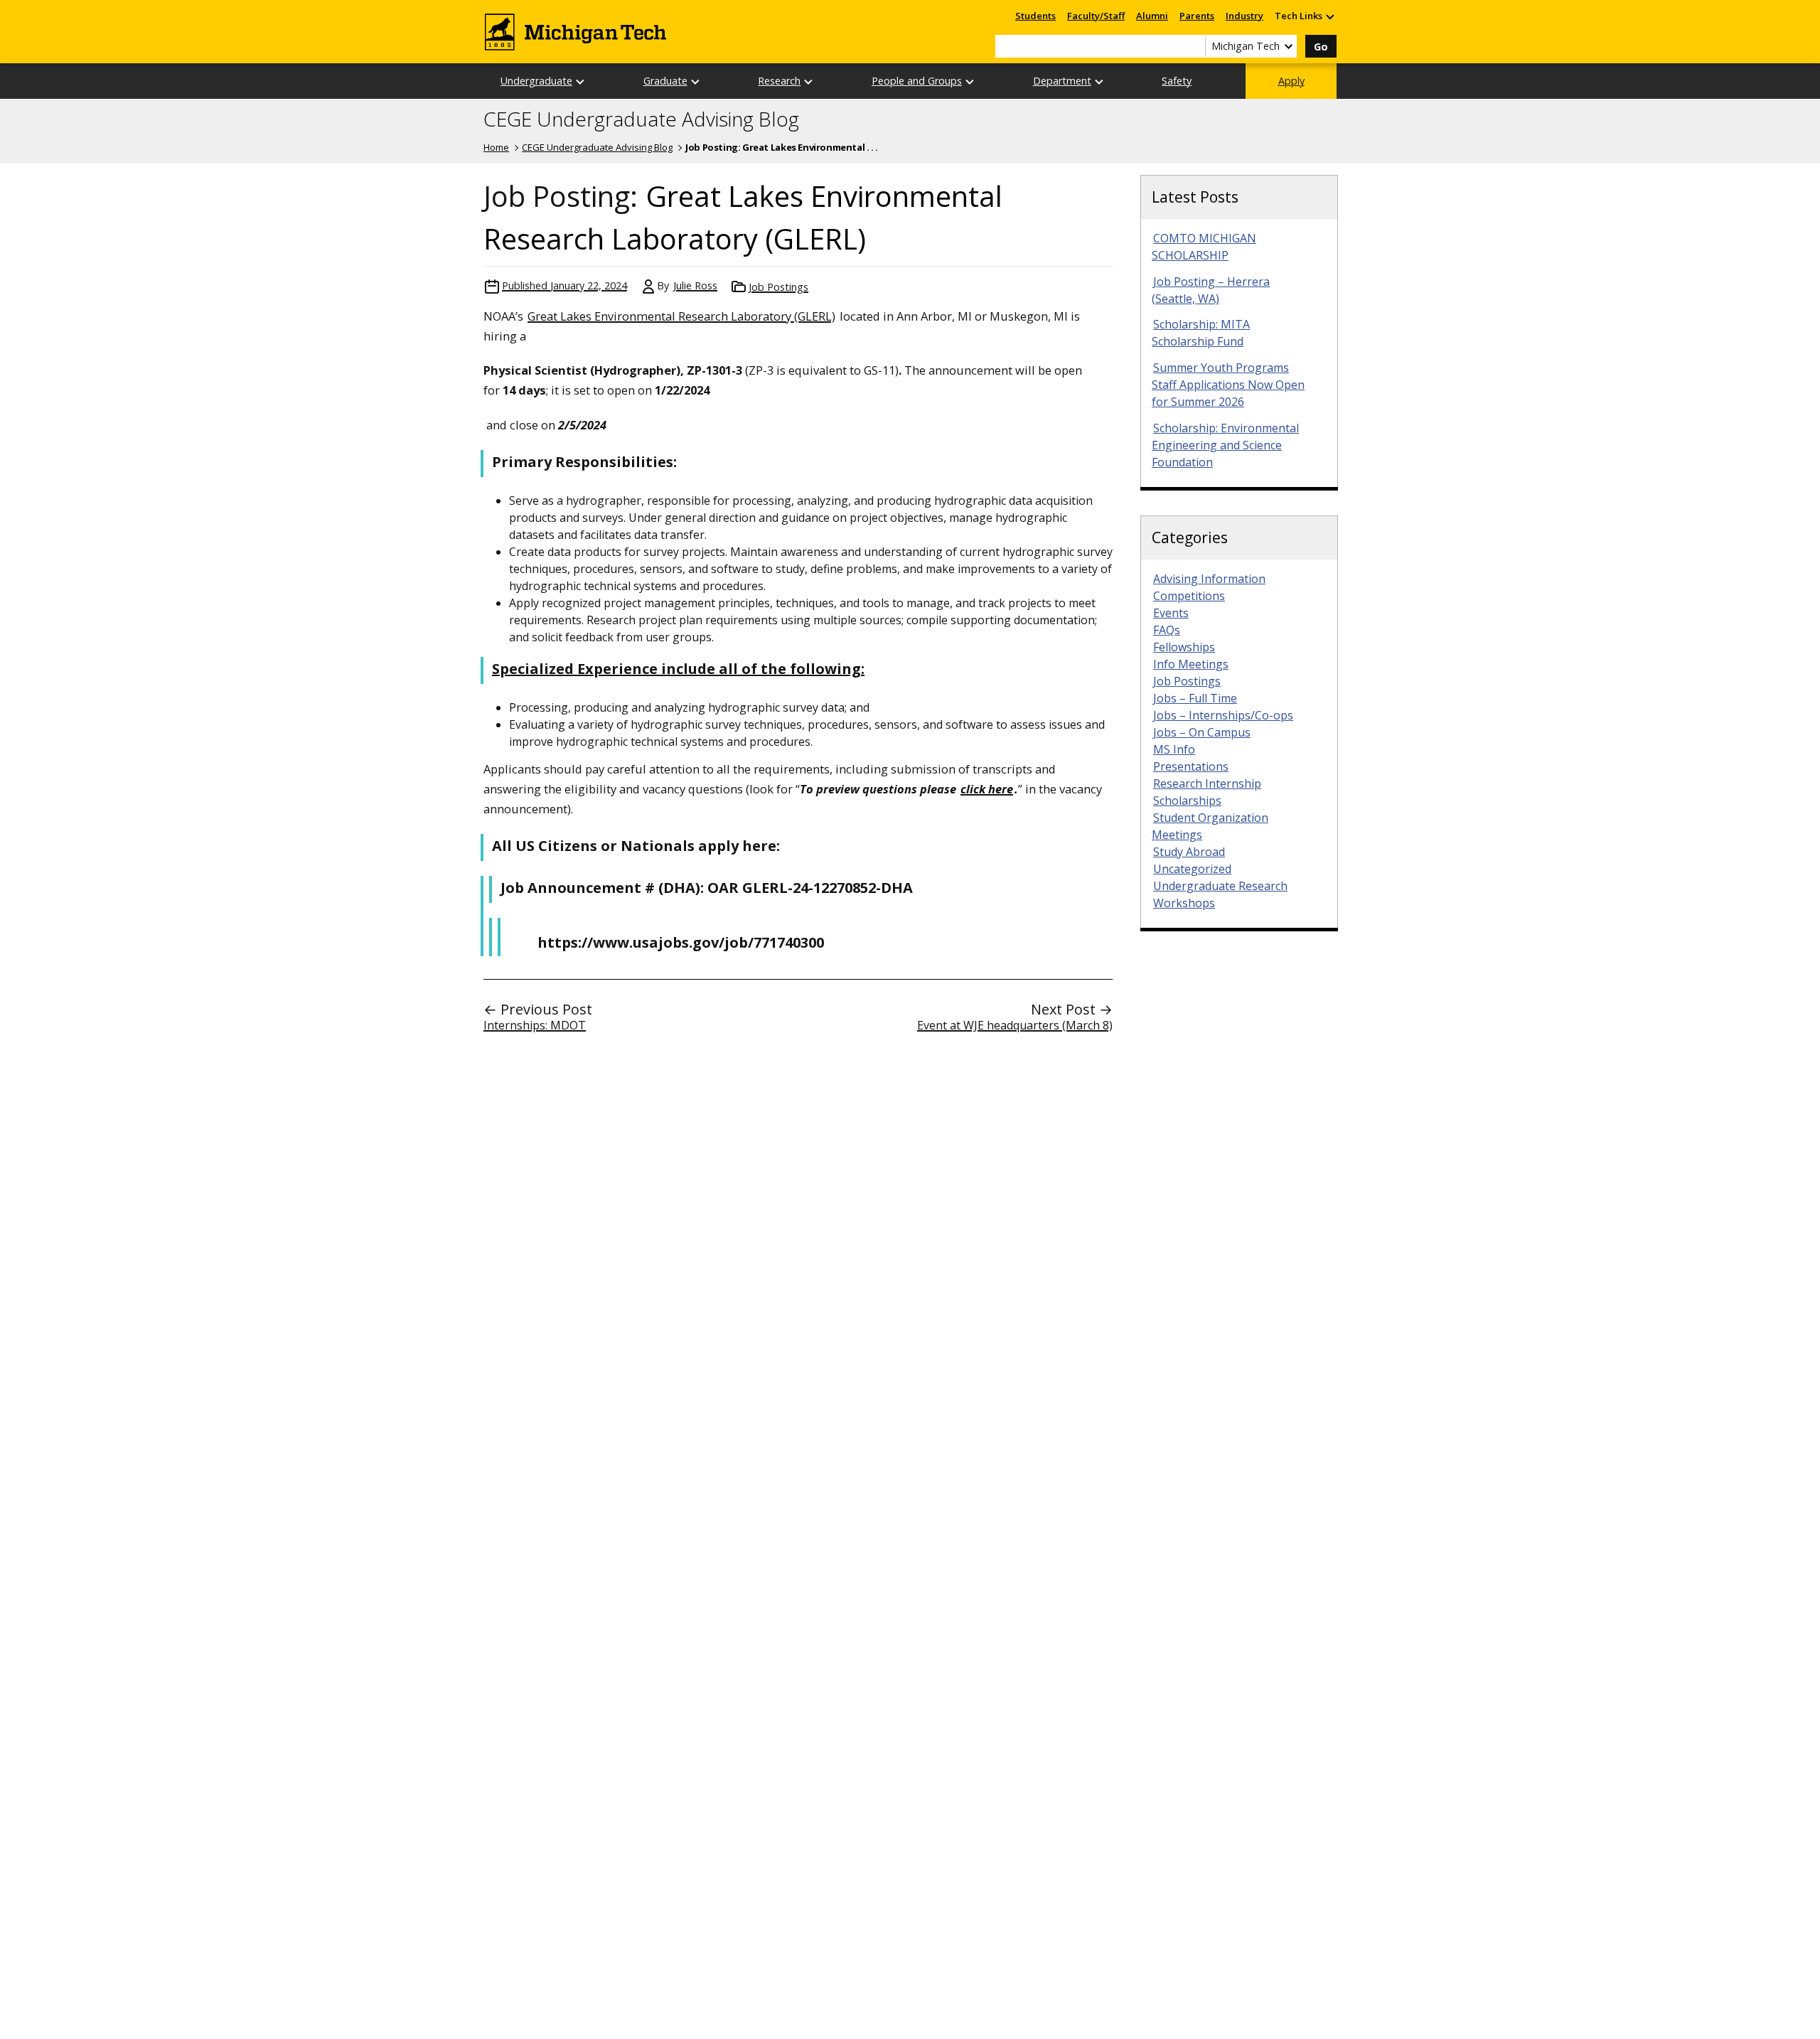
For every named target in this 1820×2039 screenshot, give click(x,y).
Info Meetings (1191, 664)
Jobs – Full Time (1195, 698)
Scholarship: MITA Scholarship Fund (1201, 333)
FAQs (1167, 630)
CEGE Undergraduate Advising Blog (641, 119)
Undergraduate (536, 81)
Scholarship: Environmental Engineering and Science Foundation (1225, 445)
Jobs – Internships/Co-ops (1223, 715)
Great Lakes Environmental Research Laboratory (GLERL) (681, 316)
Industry (1244, 16)
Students (1035, 16)
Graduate (665, 81)
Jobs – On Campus (1202, 732)
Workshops (1184, 903)
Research (779, 81)
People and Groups (917, 81)
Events (1171, 613)
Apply (1291, 81)
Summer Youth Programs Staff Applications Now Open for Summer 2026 (1228, 385)
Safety (1177, 81)
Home (496, 147)
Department (1062, 81)
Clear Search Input (1194, 46)
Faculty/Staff (1096, 16)
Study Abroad (1189, 852)
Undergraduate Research (1220, 886)
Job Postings (778, 287)
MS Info (1174, 749)
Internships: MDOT (535, 1025)
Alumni (1152, 16)
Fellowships (1184, 647)
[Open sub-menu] (1329, 16)
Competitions (1189, 596)
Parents (1197, 16)
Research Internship (1207, 783)
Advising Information (1209, 579)
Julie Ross (695, 285)
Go (1321, 47)
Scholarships (1187, 801)
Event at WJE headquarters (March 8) (1015, 1025)
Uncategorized (1192, 869)
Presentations (1191, 766)
